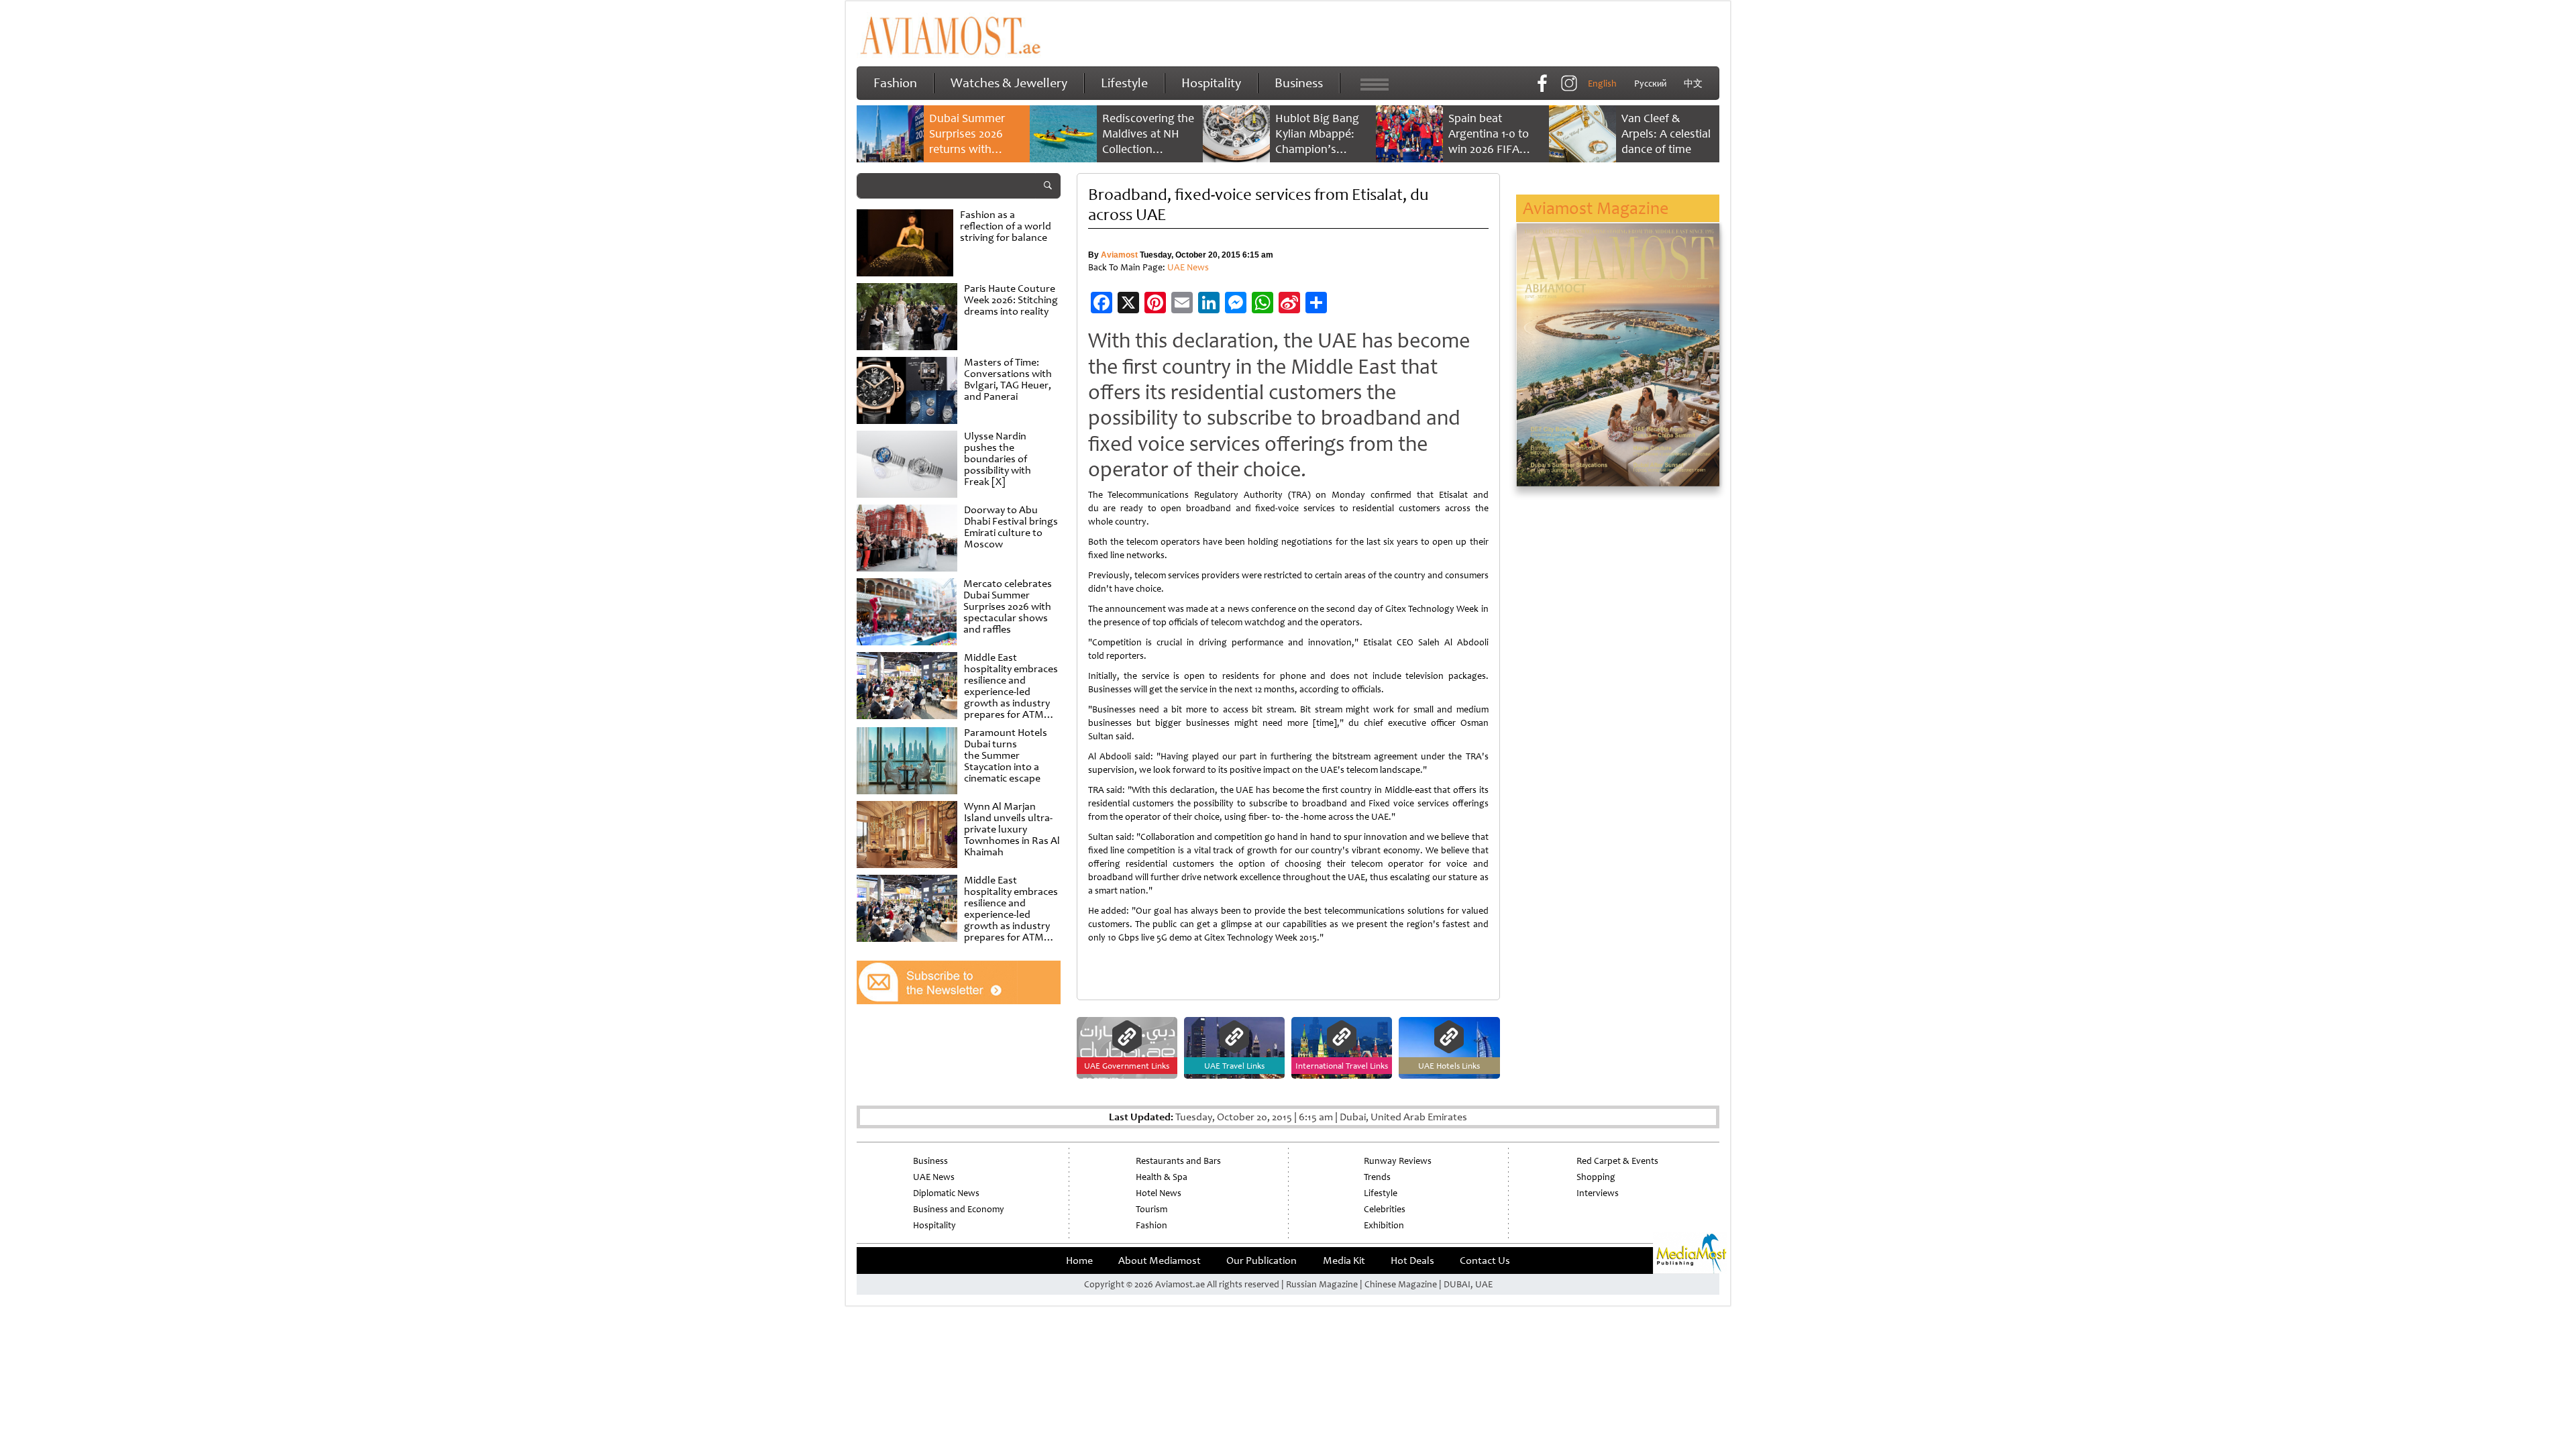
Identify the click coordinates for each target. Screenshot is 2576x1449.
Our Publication (1262, 1260)
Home (1079, 1260)
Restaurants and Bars (1178, 1161)
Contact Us (1485, 1260)
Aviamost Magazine (1596, 208)
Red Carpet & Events (1617, 1161)
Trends (1377, 1177)
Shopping (1596, 1177)
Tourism (1151, 1209)
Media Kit (1344, 1260)
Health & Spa (1162, 1177)
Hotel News (1159, 1193)
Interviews (1598, 1193)
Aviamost (1119, 255)
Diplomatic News (946, 1193)
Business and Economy (959, 1209)
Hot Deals (1412, 1260)
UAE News (1188, 267)
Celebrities (1385, 1209)
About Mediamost (1160, 1260)
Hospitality (1211, 83)
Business (1299, 83)
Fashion (895, 83)
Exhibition (1384, 1225)
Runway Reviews (1398, 1161)
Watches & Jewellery (1009, 83)
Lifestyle (1124, 83)
